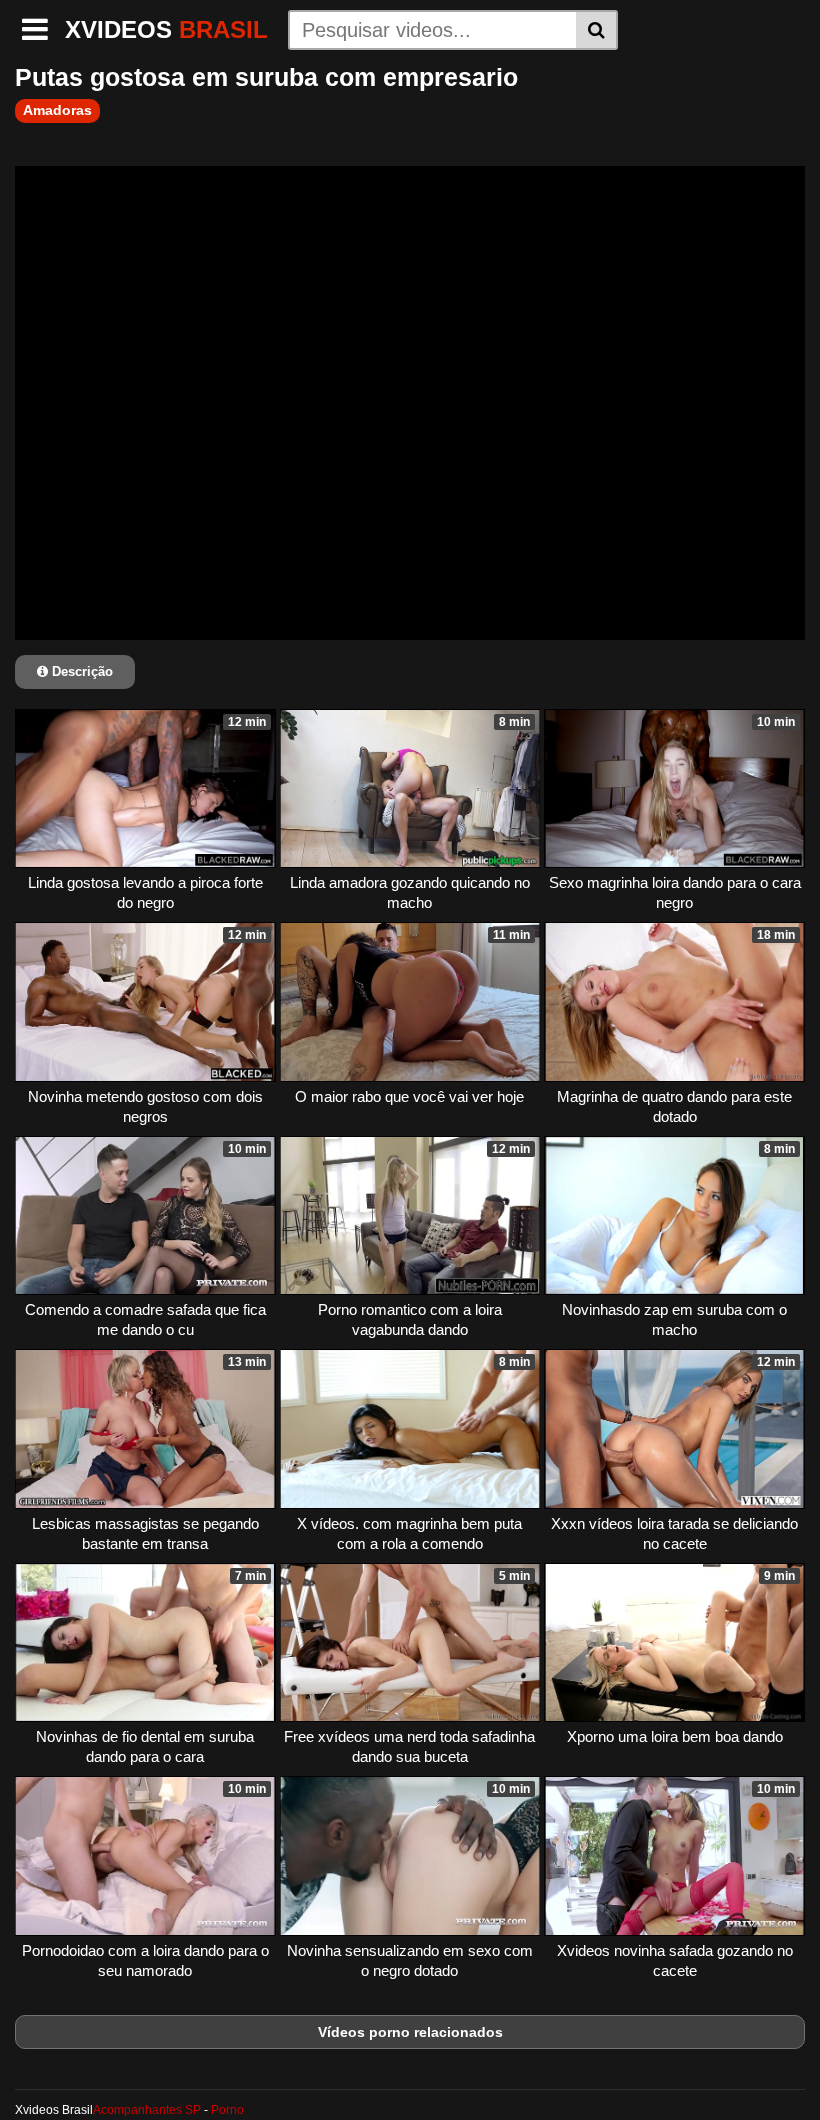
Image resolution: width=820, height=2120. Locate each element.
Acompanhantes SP (147, 2110)
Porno (227, 2110)
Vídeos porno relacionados (410, 2032)
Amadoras (57, 110)
